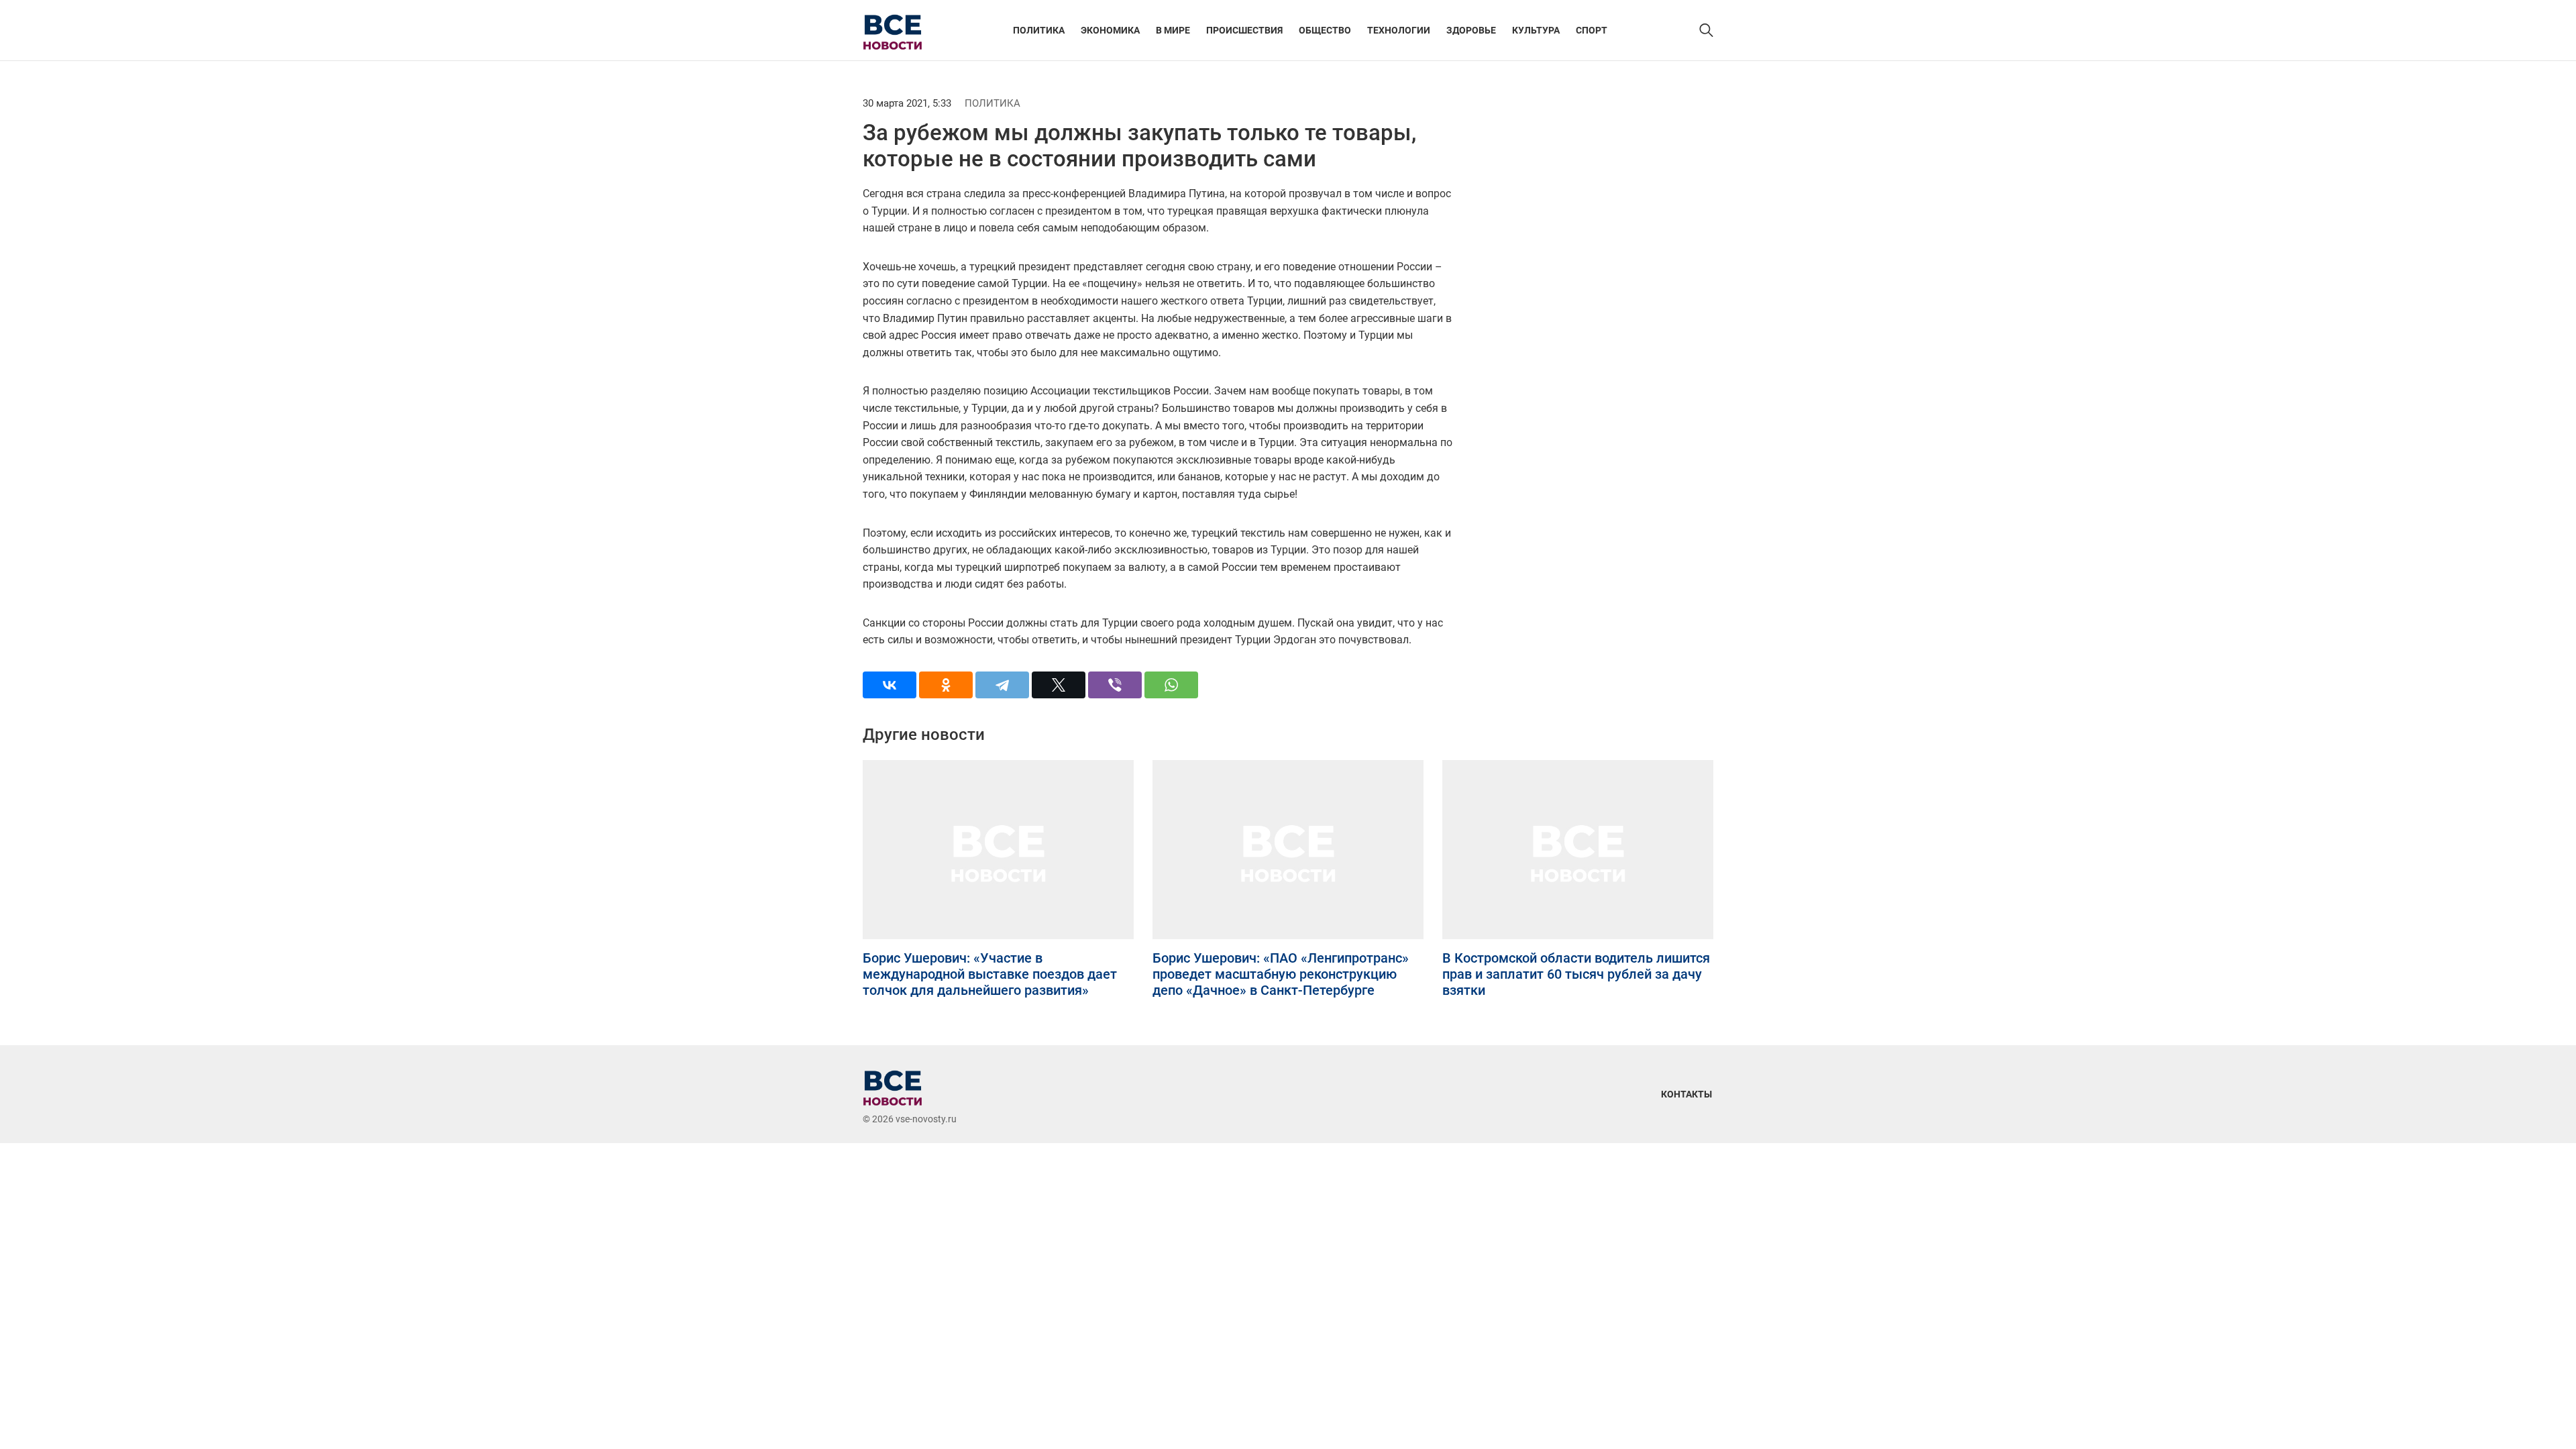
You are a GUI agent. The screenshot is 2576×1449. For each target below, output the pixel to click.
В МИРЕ (1173, 30)
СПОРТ (1592, 30)
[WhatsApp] (1171, 685)
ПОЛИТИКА (1039, 30)
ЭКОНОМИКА (1110, 30)
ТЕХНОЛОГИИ (1399, 30)
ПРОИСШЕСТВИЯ (1244, 30)
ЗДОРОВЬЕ (1471, 30)
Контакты (1686, 1094)
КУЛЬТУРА (1536, 30)
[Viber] (1115, 685)
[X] (1059, 685)
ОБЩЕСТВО (1325, 30)
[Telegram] (1002, 685)
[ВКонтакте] (890, 685)
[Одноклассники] (946, 685)
